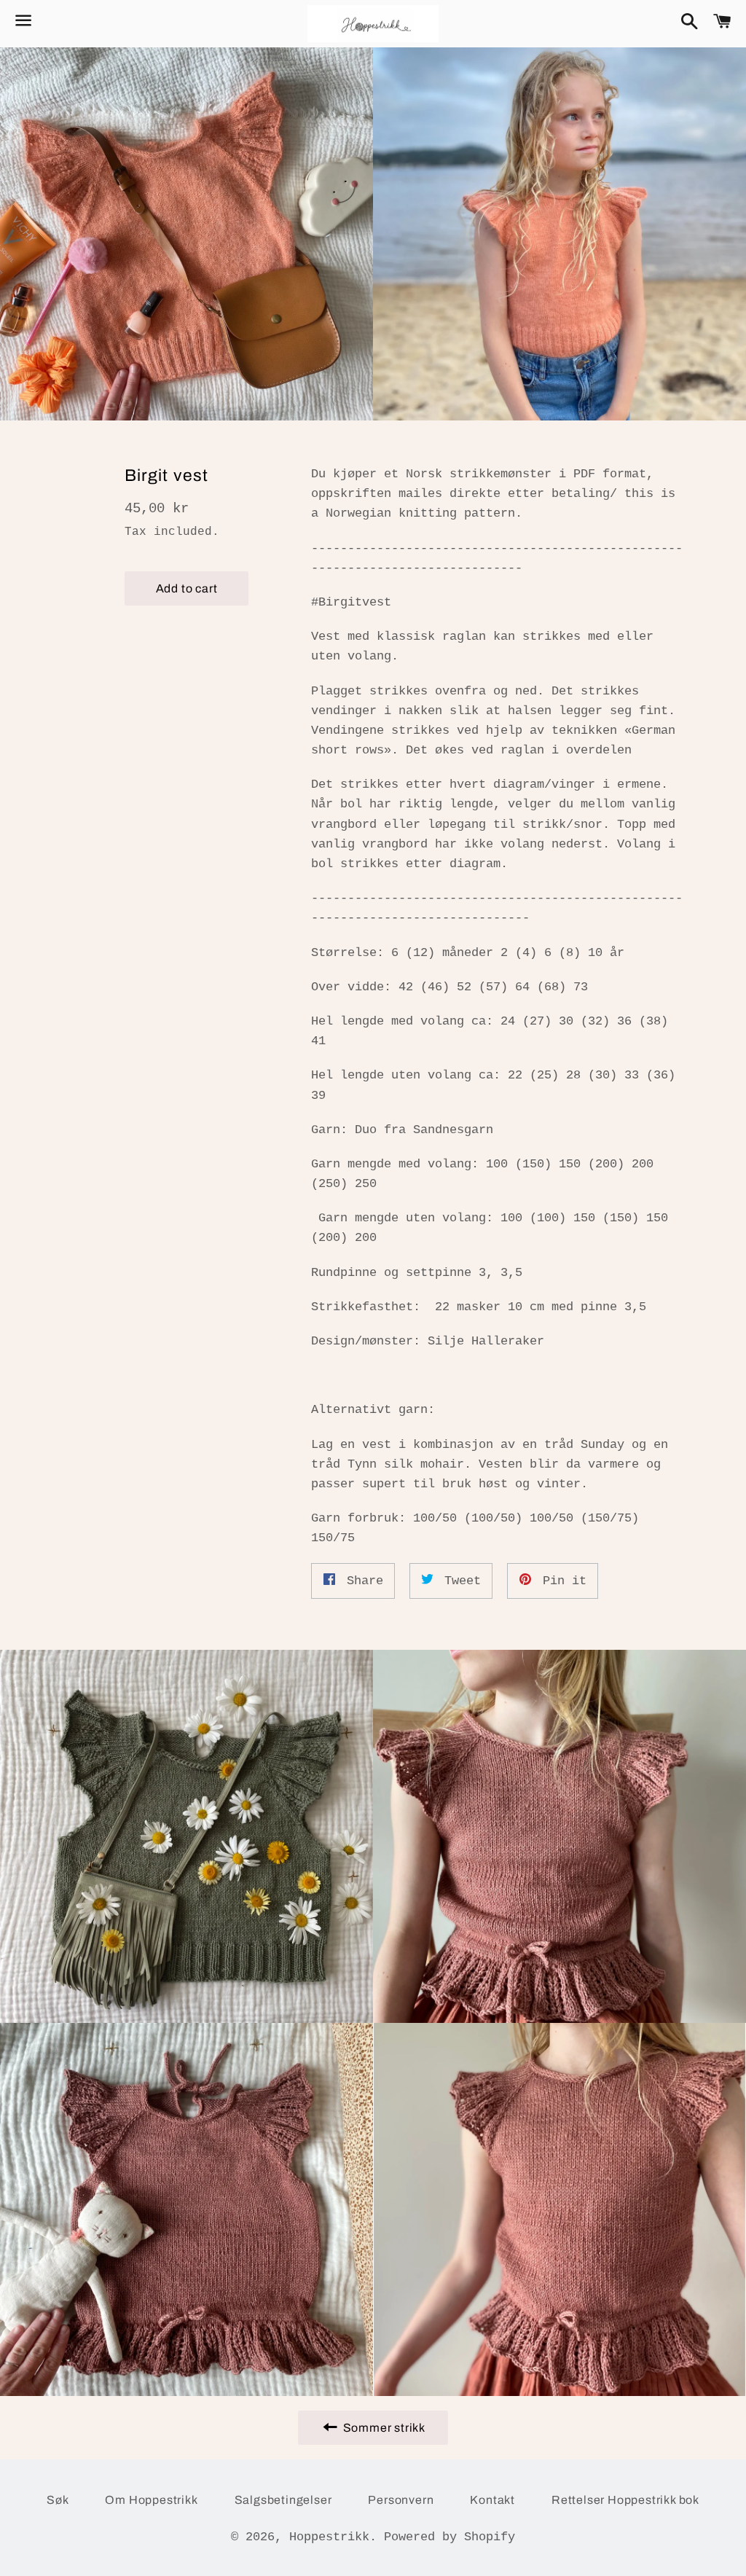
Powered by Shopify (449, 2537)
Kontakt (492, 2500)
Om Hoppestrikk (151, 2500)
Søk (58, 2500)
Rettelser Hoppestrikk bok (625, 2500)
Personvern (401, 2500)
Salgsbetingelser (283, 2500)
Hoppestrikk (329, 2537)
